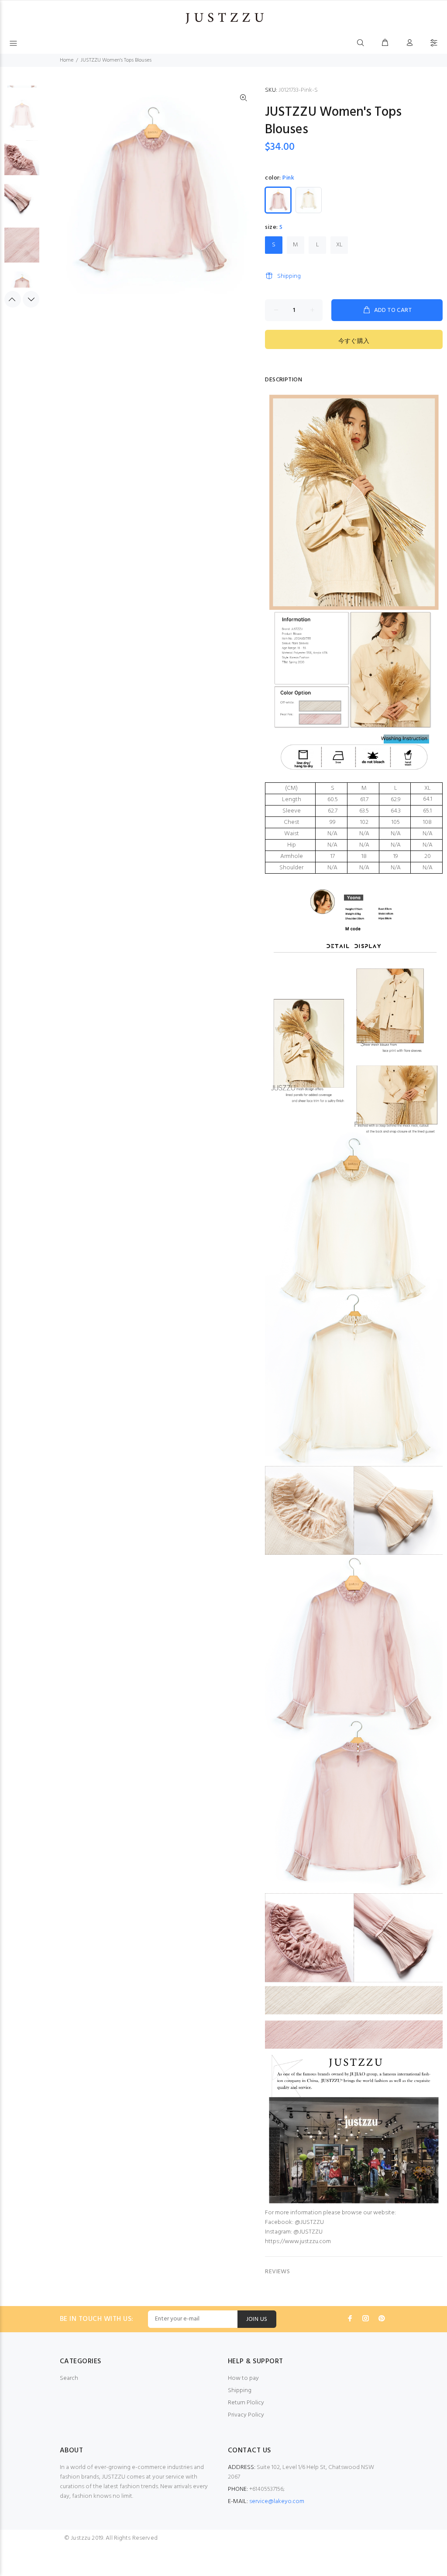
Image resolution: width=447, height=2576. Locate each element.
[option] (22, 118)
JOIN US (257, 2319)
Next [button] (31, 299)
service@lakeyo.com (277, 2502)
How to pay (243, 2378)
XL (339, 245)
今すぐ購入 (354, 341)
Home (67, 60)
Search (69, 2378)
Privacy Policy (246, 2415)
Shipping (289, 276)
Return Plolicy (246, 2403)
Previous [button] (13, 299)
